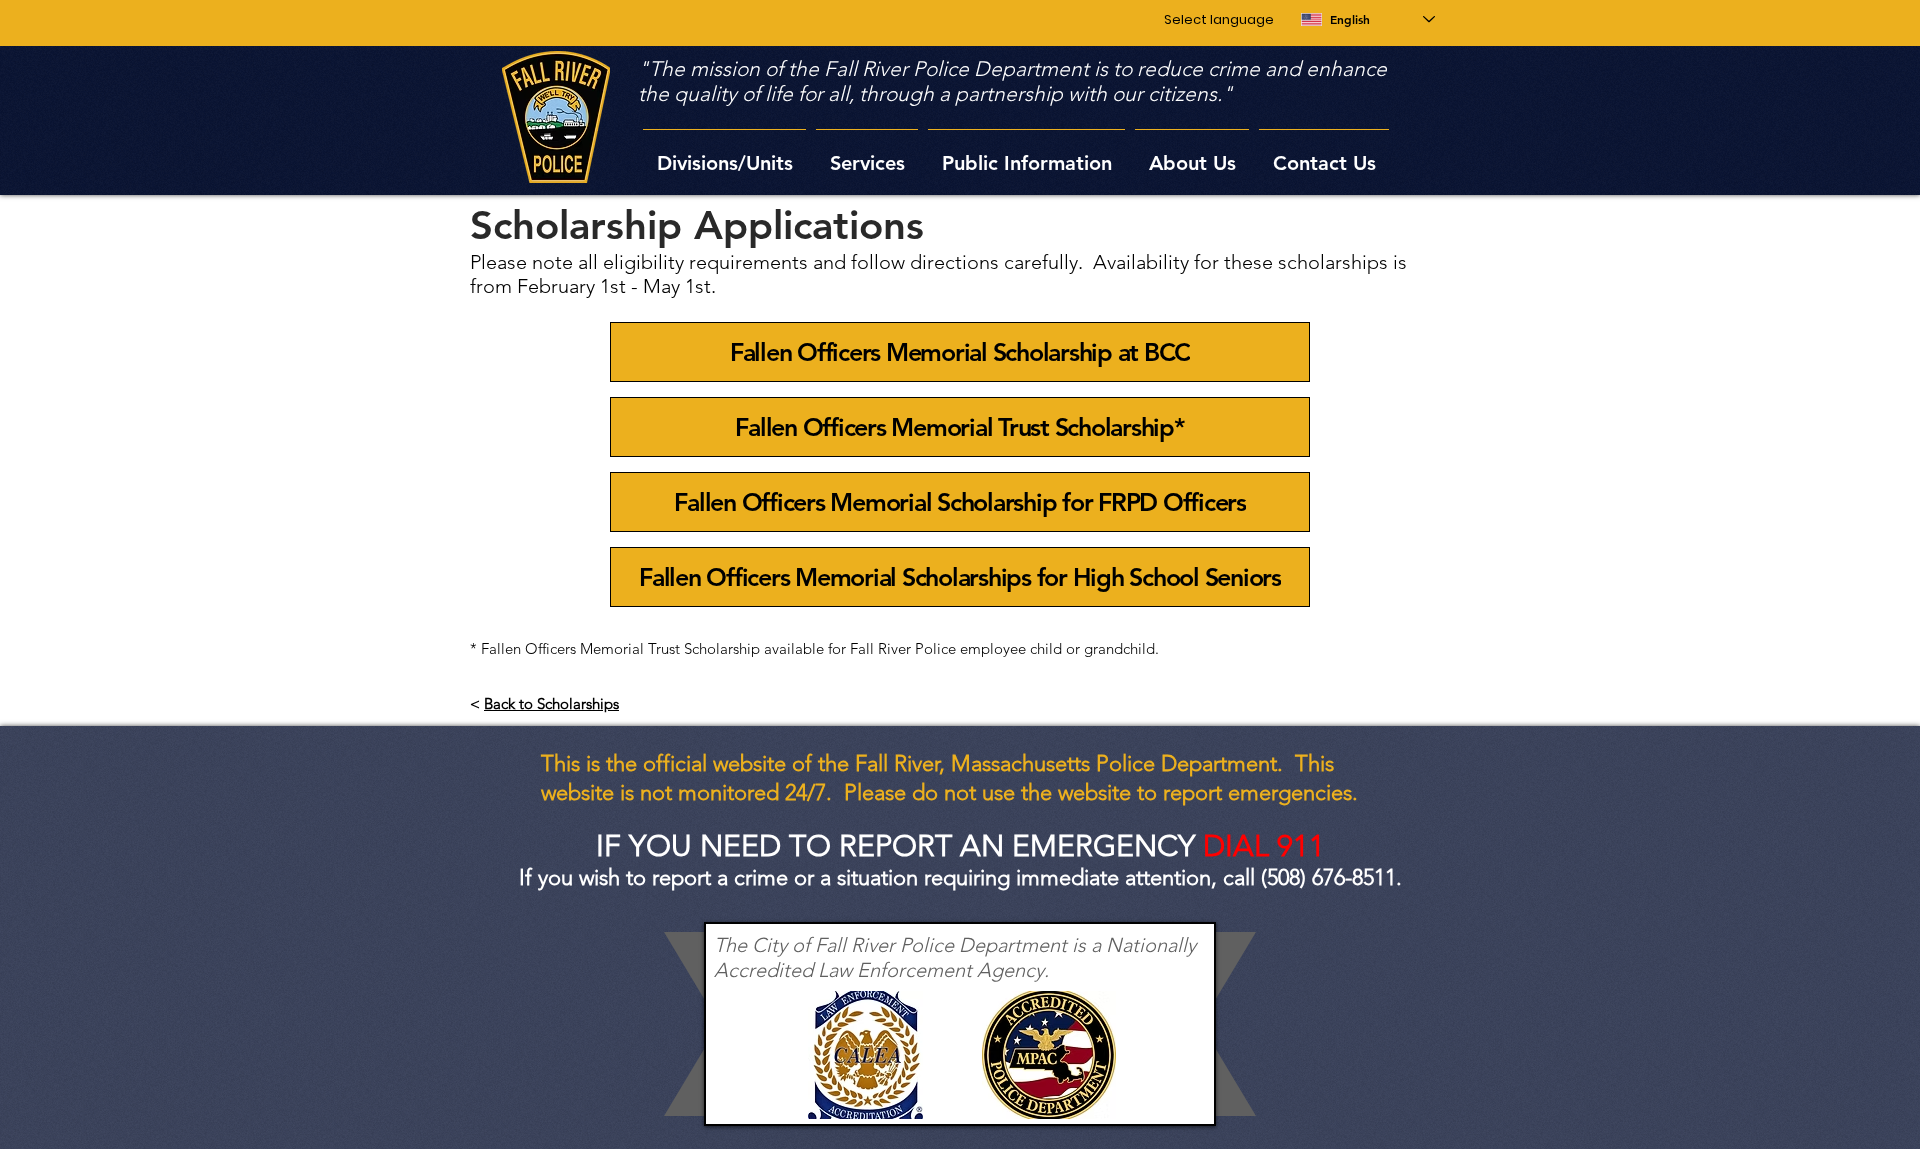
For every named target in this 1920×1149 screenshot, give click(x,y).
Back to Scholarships (551, 703)
